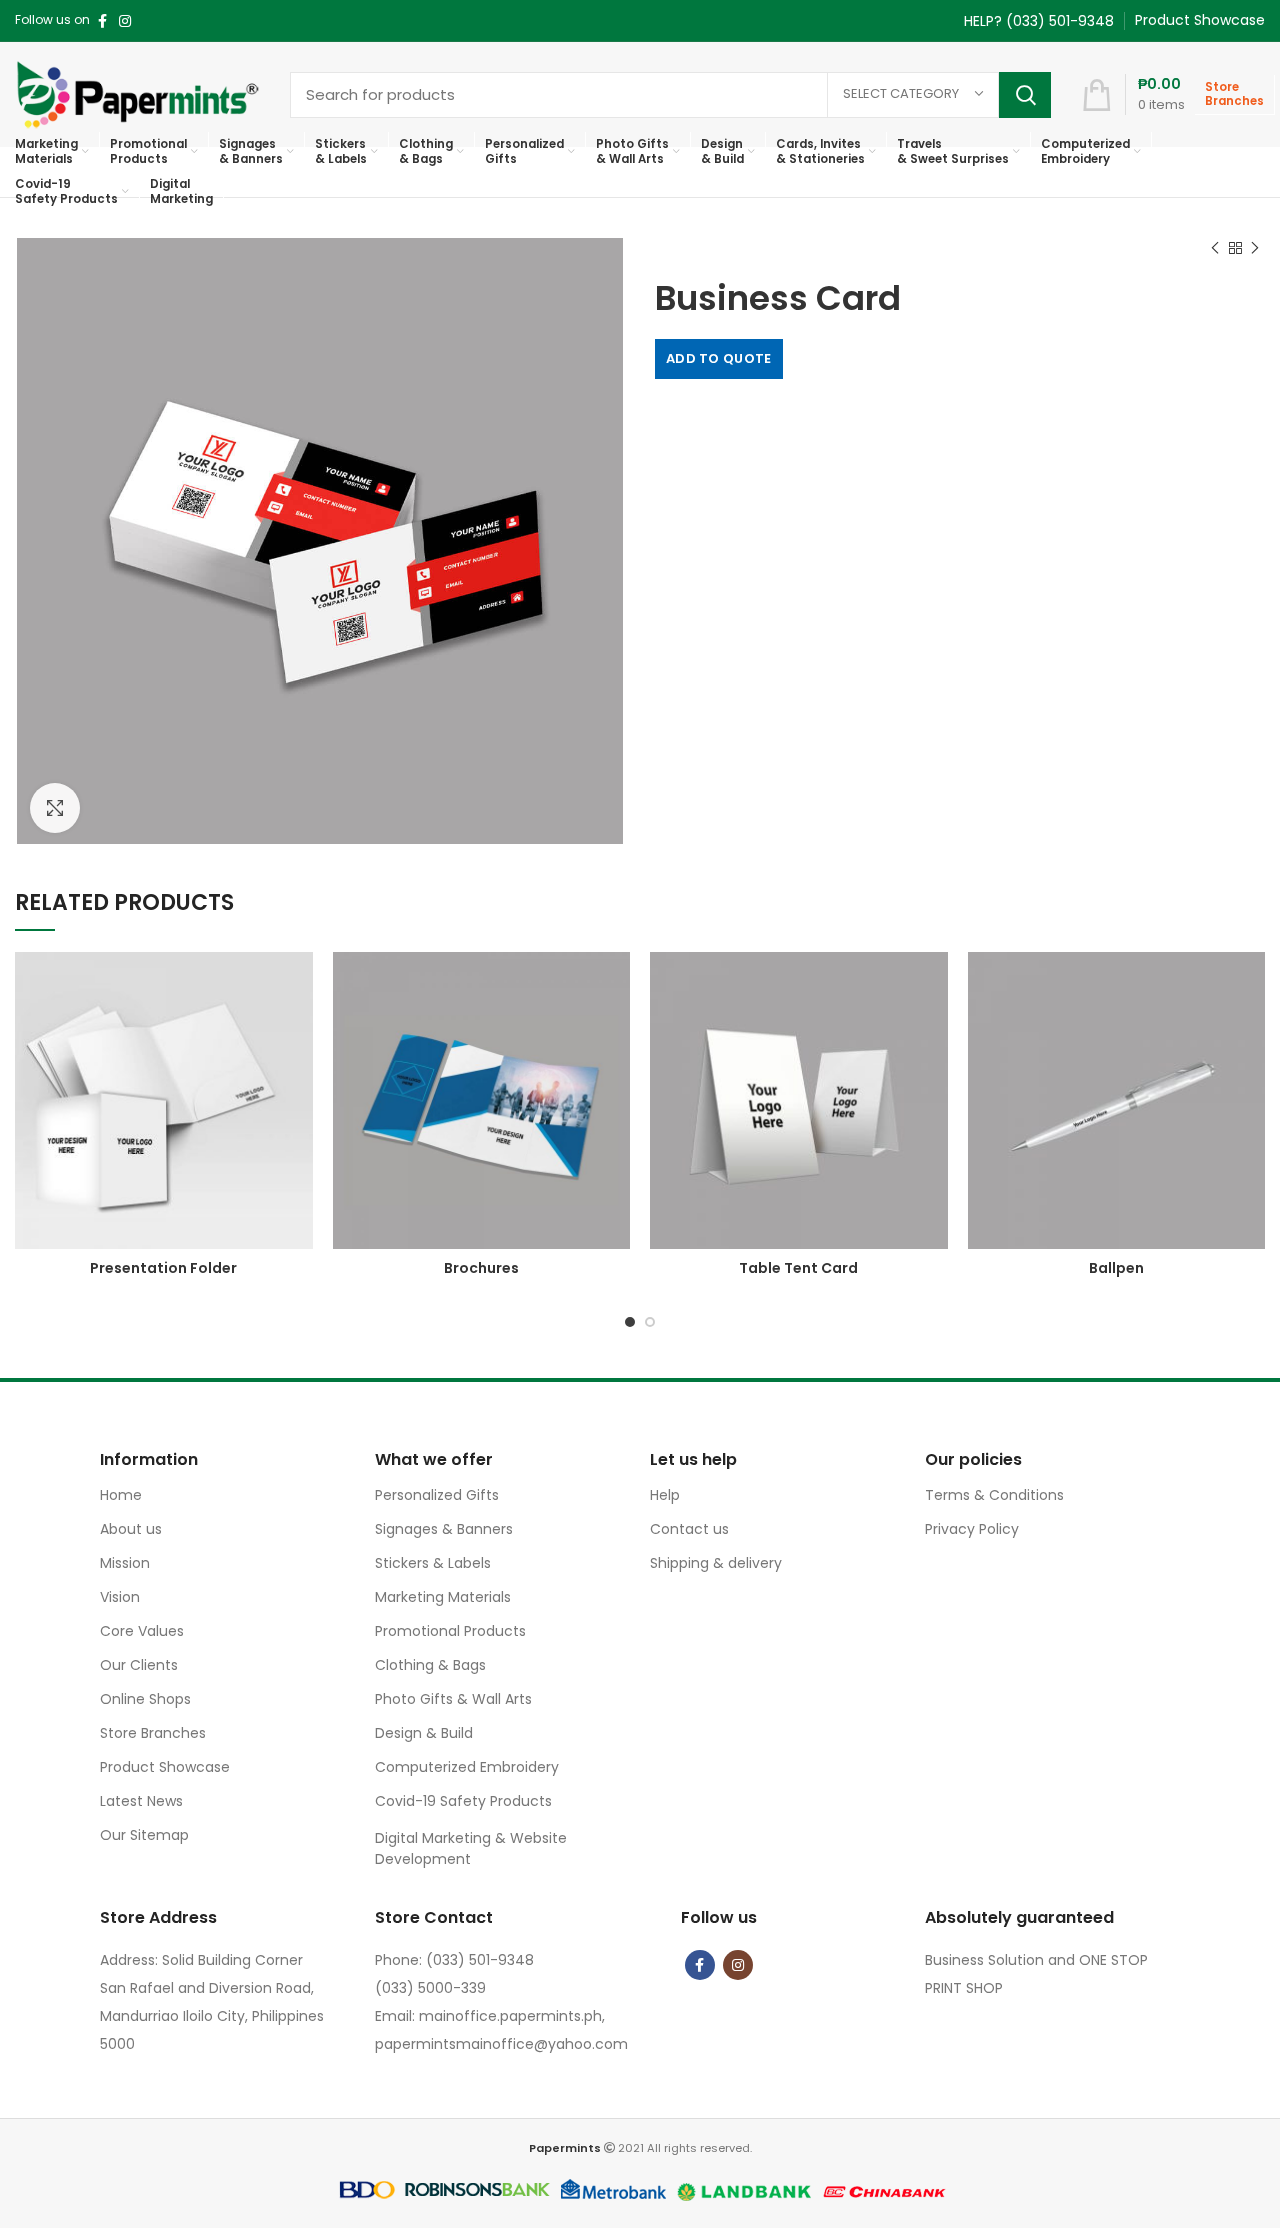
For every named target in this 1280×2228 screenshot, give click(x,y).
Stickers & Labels (433, 1563)
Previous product (1215, 248)
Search (1025, 95)
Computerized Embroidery (467, 1767)
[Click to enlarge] (55, 808)
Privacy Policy (972, 1529)
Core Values (142, 1631)
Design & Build (424, 1733)
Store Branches (153, 1733)
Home (121, 1495)
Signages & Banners (444, 1529)
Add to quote (719, 358)
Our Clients (139, 1665)
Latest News (141, 1801)
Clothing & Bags (430, 1665)
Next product (1255, 248)
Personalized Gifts (437, 1495)
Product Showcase (165, 1767)
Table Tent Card (798, 1268)
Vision (120, 1597)
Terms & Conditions (994, 1495)
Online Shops (145, 1699)
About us (131, 1529)
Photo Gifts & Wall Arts (453, 1699)
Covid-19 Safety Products (463, 1801)
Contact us (689, 1529)
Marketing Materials (443, 1597)
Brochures (481, 1268)
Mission (125, 1563)
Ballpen (1116, 1268)
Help (665, 1495)
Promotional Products (450, 1631)
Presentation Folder (163, 1268)
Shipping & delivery (716, 1563)
